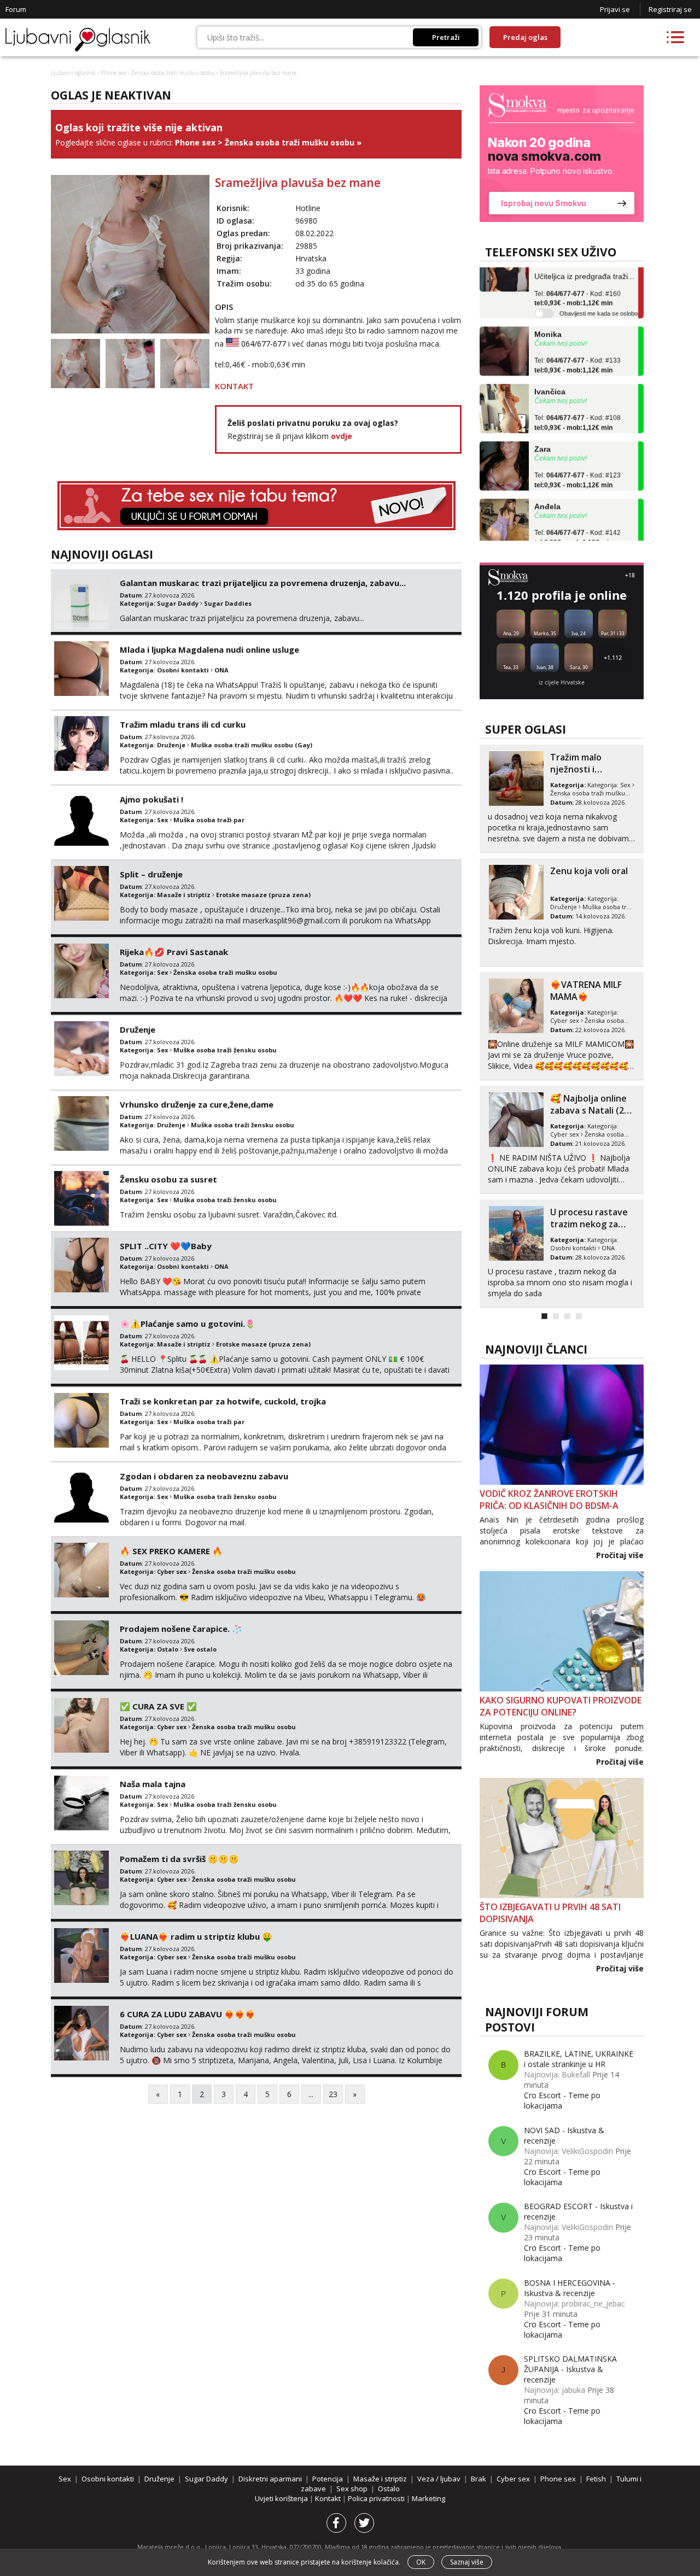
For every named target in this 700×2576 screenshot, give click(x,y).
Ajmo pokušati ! (151, 799)
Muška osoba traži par (209, 820)
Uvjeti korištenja (282, 2498)
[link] (562, 154)
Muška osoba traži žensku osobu (225, 1050)
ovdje (342, 436)
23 (333, 2094)
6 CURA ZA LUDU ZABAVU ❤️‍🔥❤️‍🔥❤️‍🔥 (188, 2014)
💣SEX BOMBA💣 (585, 757)
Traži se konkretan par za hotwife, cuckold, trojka (223, 1401)
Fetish (559, 907)
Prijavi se (615, 9)
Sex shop (352, 2489)
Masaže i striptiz (184, 895)
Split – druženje (151, 874)
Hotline (308, 208)
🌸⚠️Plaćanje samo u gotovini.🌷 (188, 1324)
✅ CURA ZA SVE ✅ (158, 1706)
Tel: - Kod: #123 (577, 455)
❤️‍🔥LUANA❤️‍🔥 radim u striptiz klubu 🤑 (196, 1936)
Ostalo (168, 1649)
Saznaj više (467, 2562)
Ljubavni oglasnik (73, 73)
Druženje (171, 745)
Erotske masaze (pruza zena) (263, 895)
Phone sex (113, 73)
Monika (548, 309)
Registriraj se (670, 9)
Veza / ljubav (439, 2479)
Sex (162, 820)
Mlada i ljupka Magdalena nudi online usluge (209, 649)
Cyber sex (172, 1571)
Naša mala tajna (153, 1784)
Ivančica (550, 366)
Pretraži (446, 37)
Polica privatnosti (377, 2498)
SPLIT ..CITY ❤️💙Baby (166, 1246)
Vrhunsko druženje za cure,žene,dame (197, 1104)
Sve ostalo (200, 1649)
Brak (479, 2479)
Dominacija (590, 907)
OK (421, 2562)
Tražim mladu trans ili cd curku (183, 724)
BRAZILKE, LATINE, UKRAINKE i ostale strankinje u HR (579, 2059)
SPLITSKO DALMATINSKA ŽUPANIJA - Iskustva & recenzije (570, 2369)
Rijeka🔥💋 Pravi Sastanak (174, 952)
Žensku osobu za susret (168, 1179)
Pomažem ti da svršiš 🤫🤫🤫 (179, 1859)
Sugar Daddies (228, 603)
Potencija (328, 2479)
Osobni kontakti (183, 670)
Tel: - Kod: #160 (577, 273)
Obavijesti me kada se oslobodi (601, 288)
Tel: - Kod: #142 (577, 513)
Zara (542, 424)
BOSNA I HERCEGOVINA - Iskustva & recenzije (570, 2288)
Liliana (547, 538)
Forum (16, 9)
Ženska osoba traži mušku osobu (173, 73)
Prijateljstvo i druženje (579, 991)
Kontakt (329, 2498)
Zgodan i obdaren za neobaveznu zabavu (204, 1476)
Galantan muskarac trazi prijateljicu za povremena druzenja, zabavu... (263, 583)
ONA (221, 670)
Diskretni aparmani (270, 2479)
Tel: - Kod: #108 (577, 398)
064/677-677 (264, 344)
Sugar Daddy (178, 603)
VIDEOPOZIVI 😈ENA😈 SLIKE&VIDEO (592, 1218)
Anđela (547, 481)
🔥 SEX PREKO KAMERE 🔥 (171, 1551)
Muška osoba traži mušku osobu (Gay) (252, 745)
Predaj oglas (525, 37)
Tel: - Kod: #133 (577, 341)
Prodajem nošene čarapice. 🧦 (181, 1629)
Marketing (428, 2498)
